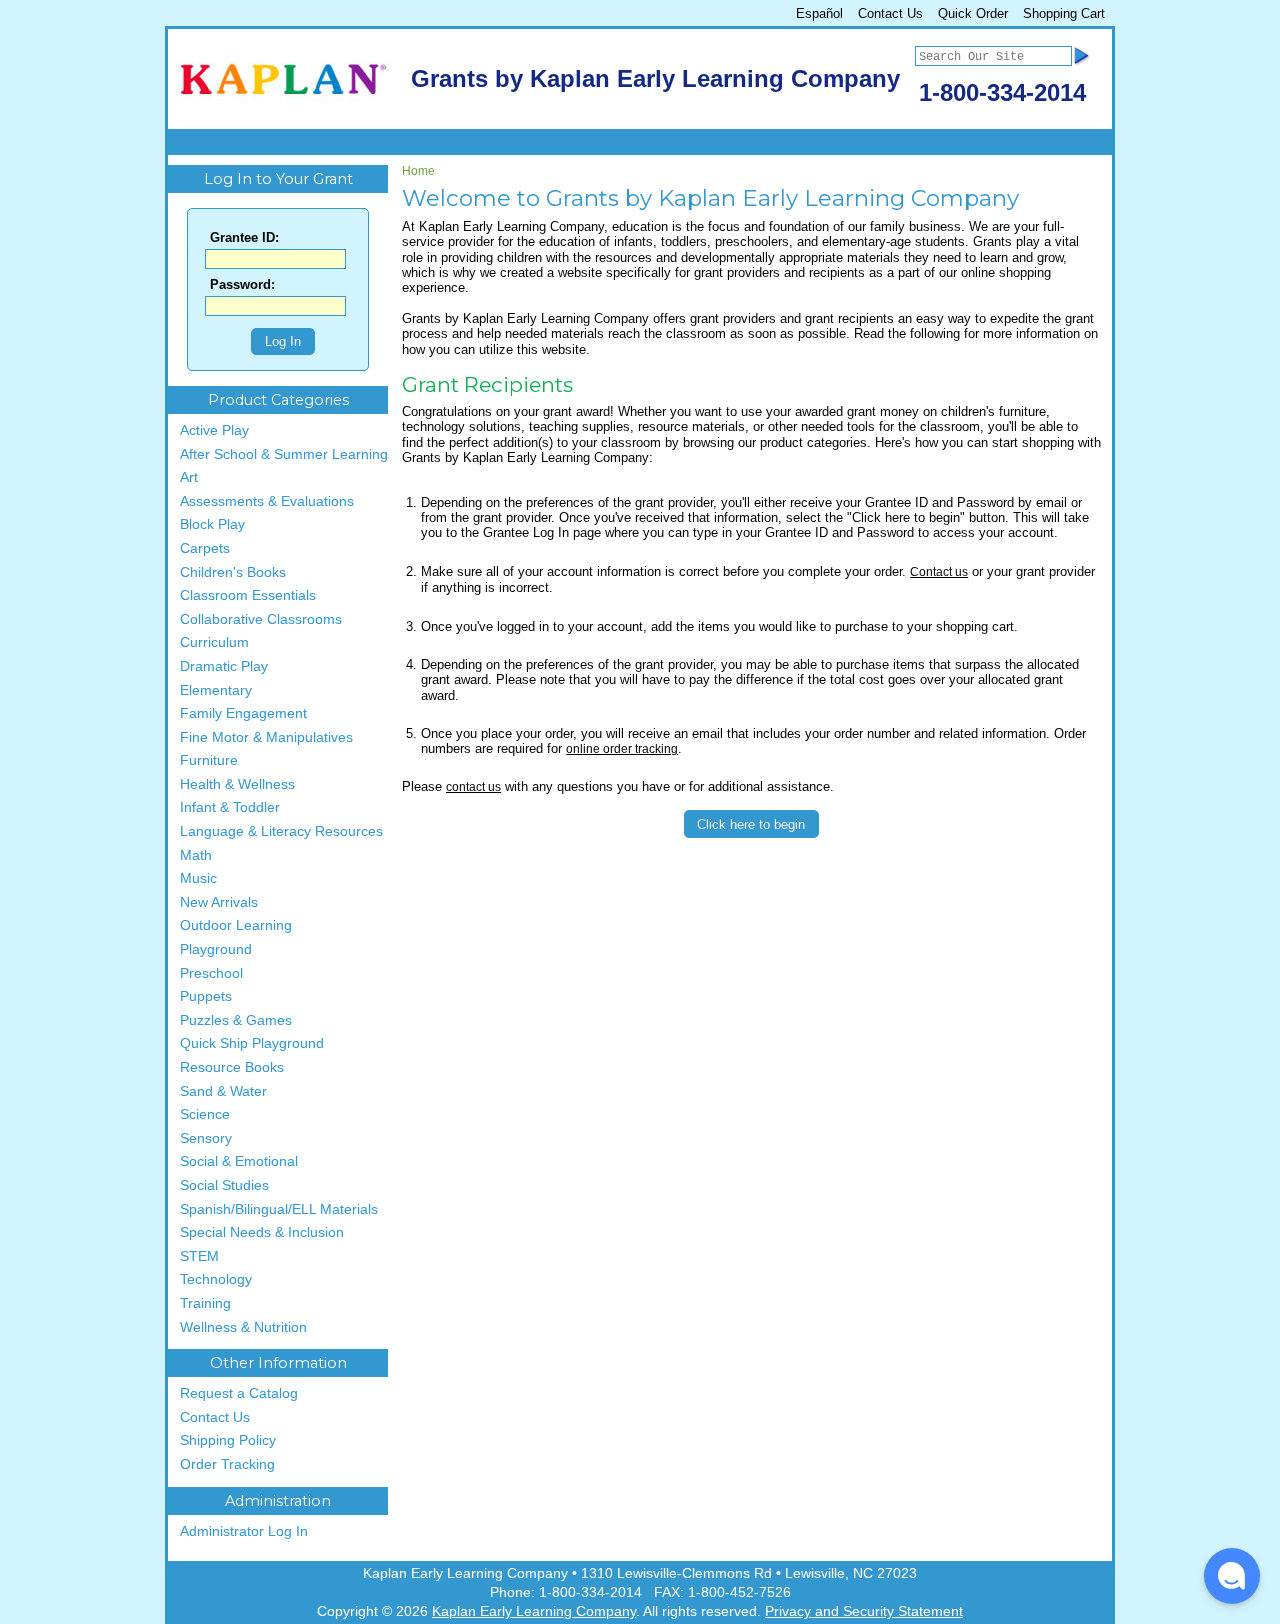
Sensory (206, 1138)
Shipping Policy (228, 1440)
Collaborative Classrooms (261, 619)
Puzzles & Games (236, 1020)
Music (198, 878)
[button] (1232, 1576)
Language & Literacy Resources (281, 831)
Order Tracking (227, 1464)
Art (189, 477)
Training (205, 1303)
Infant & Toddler (230, 807)
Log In (283, 341)
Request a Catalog (239, 1393)
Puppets (206, 996)
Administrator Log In (244, 1531)
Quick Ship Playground (252, 1043)
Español (819, 13)
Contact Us (890, 13)
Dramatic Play (224, 666)
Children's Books (233, 572)
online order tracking (622, 749)
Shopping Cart (1064, 13)
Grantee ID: (244, 238)
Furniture (209, 760)
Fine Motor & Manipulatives (266, 737)
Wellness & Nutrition (243, 1327)
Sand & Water (223, 1091)
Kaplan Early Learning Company (534, 1611)
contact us (473, 787)
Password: (242, 285)
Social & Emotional (239, 1161)
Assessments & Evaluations (267, 501)
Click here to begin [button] (751, 824)
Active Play (214, 430)
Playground (216, 949)
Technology (216, 1279)
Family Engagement (243, 713)
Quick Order (973, 13)
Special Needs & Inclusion (262, 1232)
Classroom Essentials (248, 595)
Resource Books (232, 1067)
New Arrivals (219, 902)
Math (196, 855)
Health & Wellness (237, 784)
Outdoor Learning (236, 925)
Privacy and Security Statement (864, 1611)
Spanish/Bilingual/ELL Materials (279, 1209)
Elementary (216, 690)
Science (205, 1114)
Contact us (939, 572)
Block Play (212, 524)
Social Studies (224, 1185)
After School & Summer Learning (284, 454)
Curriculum (214, 642)
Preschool (211, 973)
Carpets (205, 548)
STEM (199, 1256)
